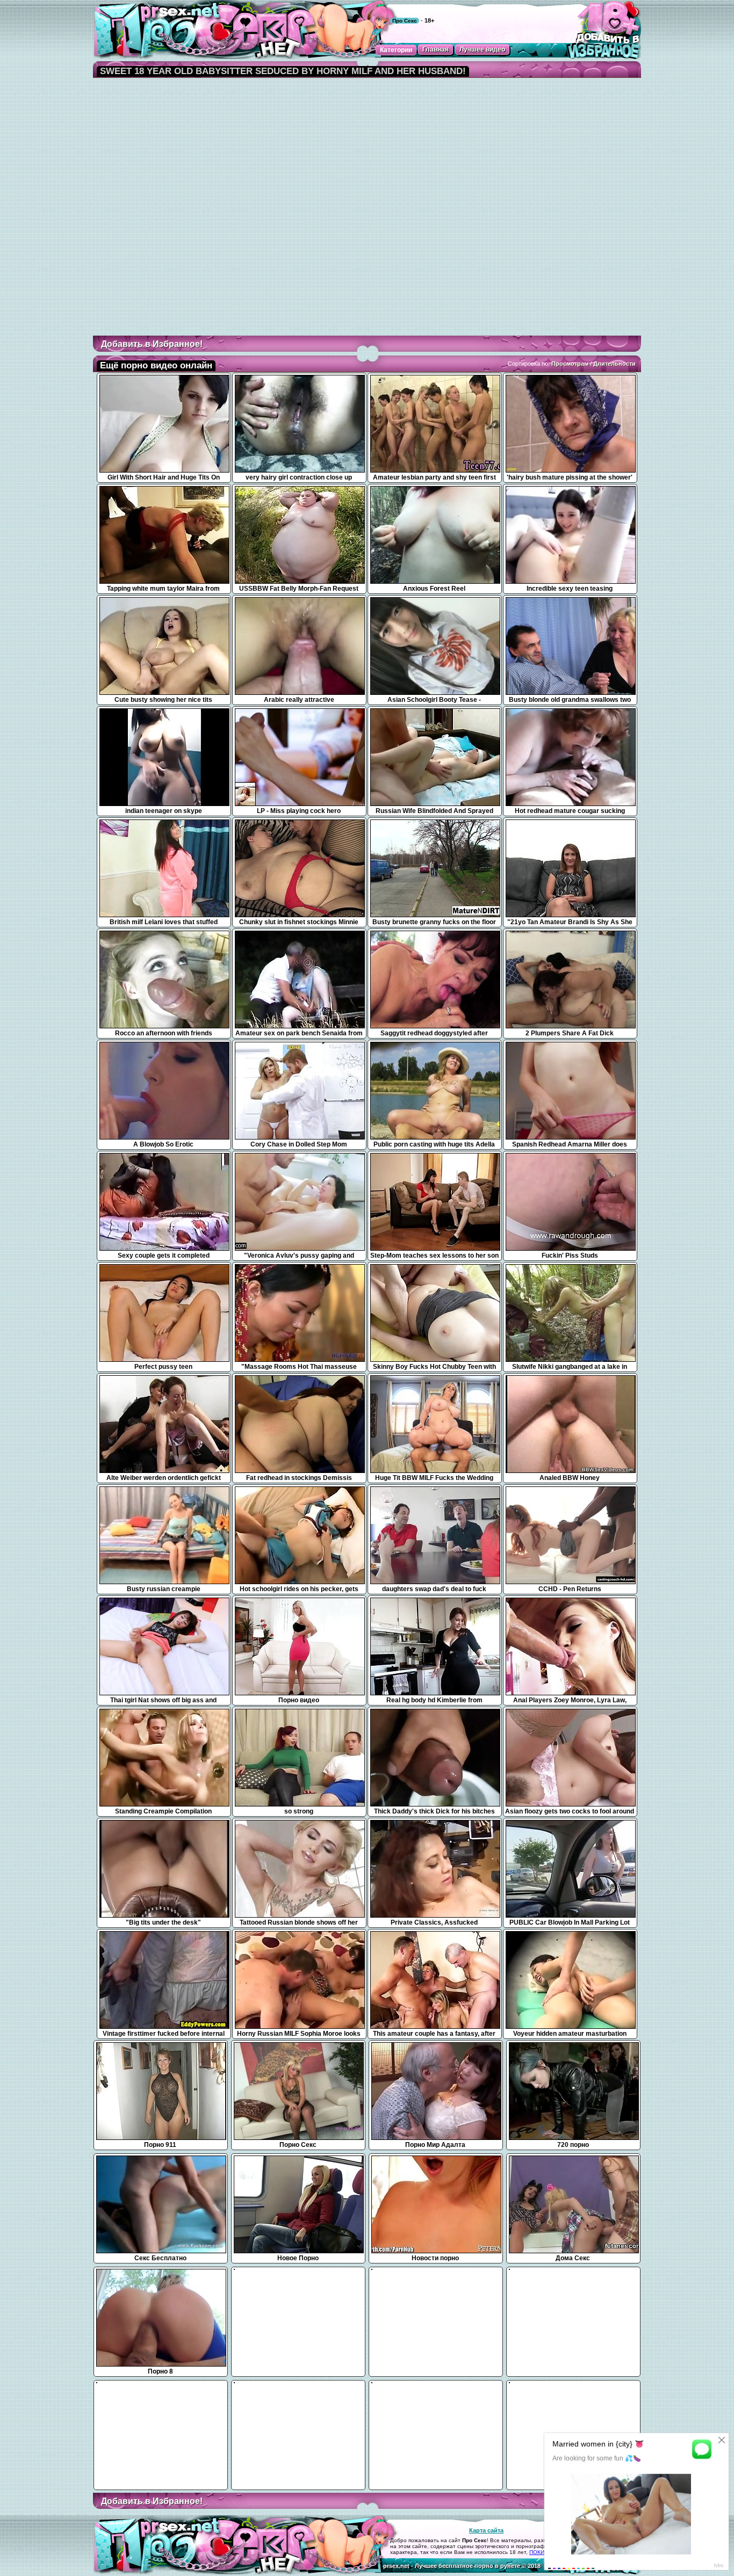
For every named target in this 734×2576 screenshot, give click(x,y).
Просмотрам (570, 364)
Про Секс (405, 21)
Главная (436, 49)
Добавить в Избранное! (152, 344)
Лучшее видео (482, 49)
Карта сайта (486, 2530)
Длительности (614, 364)
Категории (396, 50)
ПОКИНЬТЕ (544, 2552)
